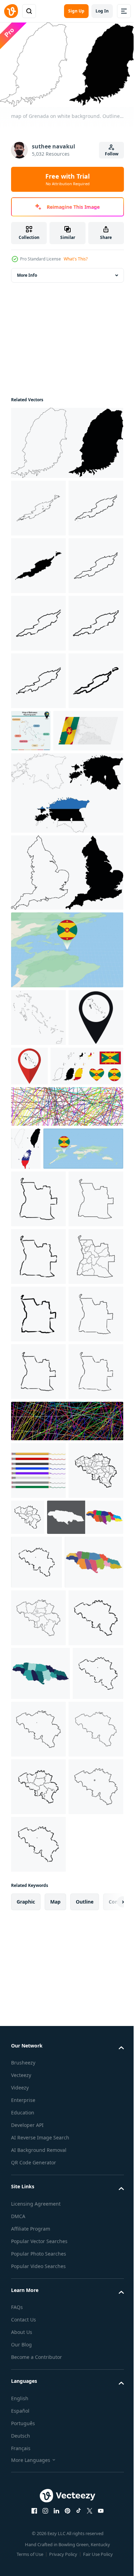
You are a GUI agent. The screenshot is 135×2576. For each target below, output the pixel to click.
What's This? (76, 259)
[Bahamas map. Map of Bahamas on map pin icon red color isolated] (87, 1293)
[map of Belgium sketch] (38, 2086)
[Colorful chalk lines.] (66, 1391)
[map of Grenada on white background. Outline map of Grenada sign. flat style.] (66, 440)
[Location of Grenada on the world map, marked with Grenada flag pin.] (51, 1476)
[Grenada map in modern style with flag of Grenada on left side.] (46, 958)
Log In (102, 11)
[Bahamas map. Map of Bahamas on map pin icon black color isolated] (38, 1302)
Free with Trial (67, 179)
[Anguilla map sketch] (38, 505)
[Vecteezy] (11, 11)
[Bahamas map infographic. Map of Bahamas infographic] (88, 900)
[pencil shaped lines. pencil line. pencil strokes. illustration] (38, 2028)
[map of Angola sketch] (38, 1527)
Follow (112, 154)
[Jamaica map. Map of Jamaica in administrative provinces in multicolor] (40, 2231)
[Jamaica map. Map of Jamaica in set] (49, 2133)
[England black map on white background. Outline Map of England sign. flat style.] (66, 1100)
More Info (27, 272)
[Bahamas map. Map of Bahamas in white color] (38, 1245)
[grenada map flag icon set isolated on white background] (47, 1351)
